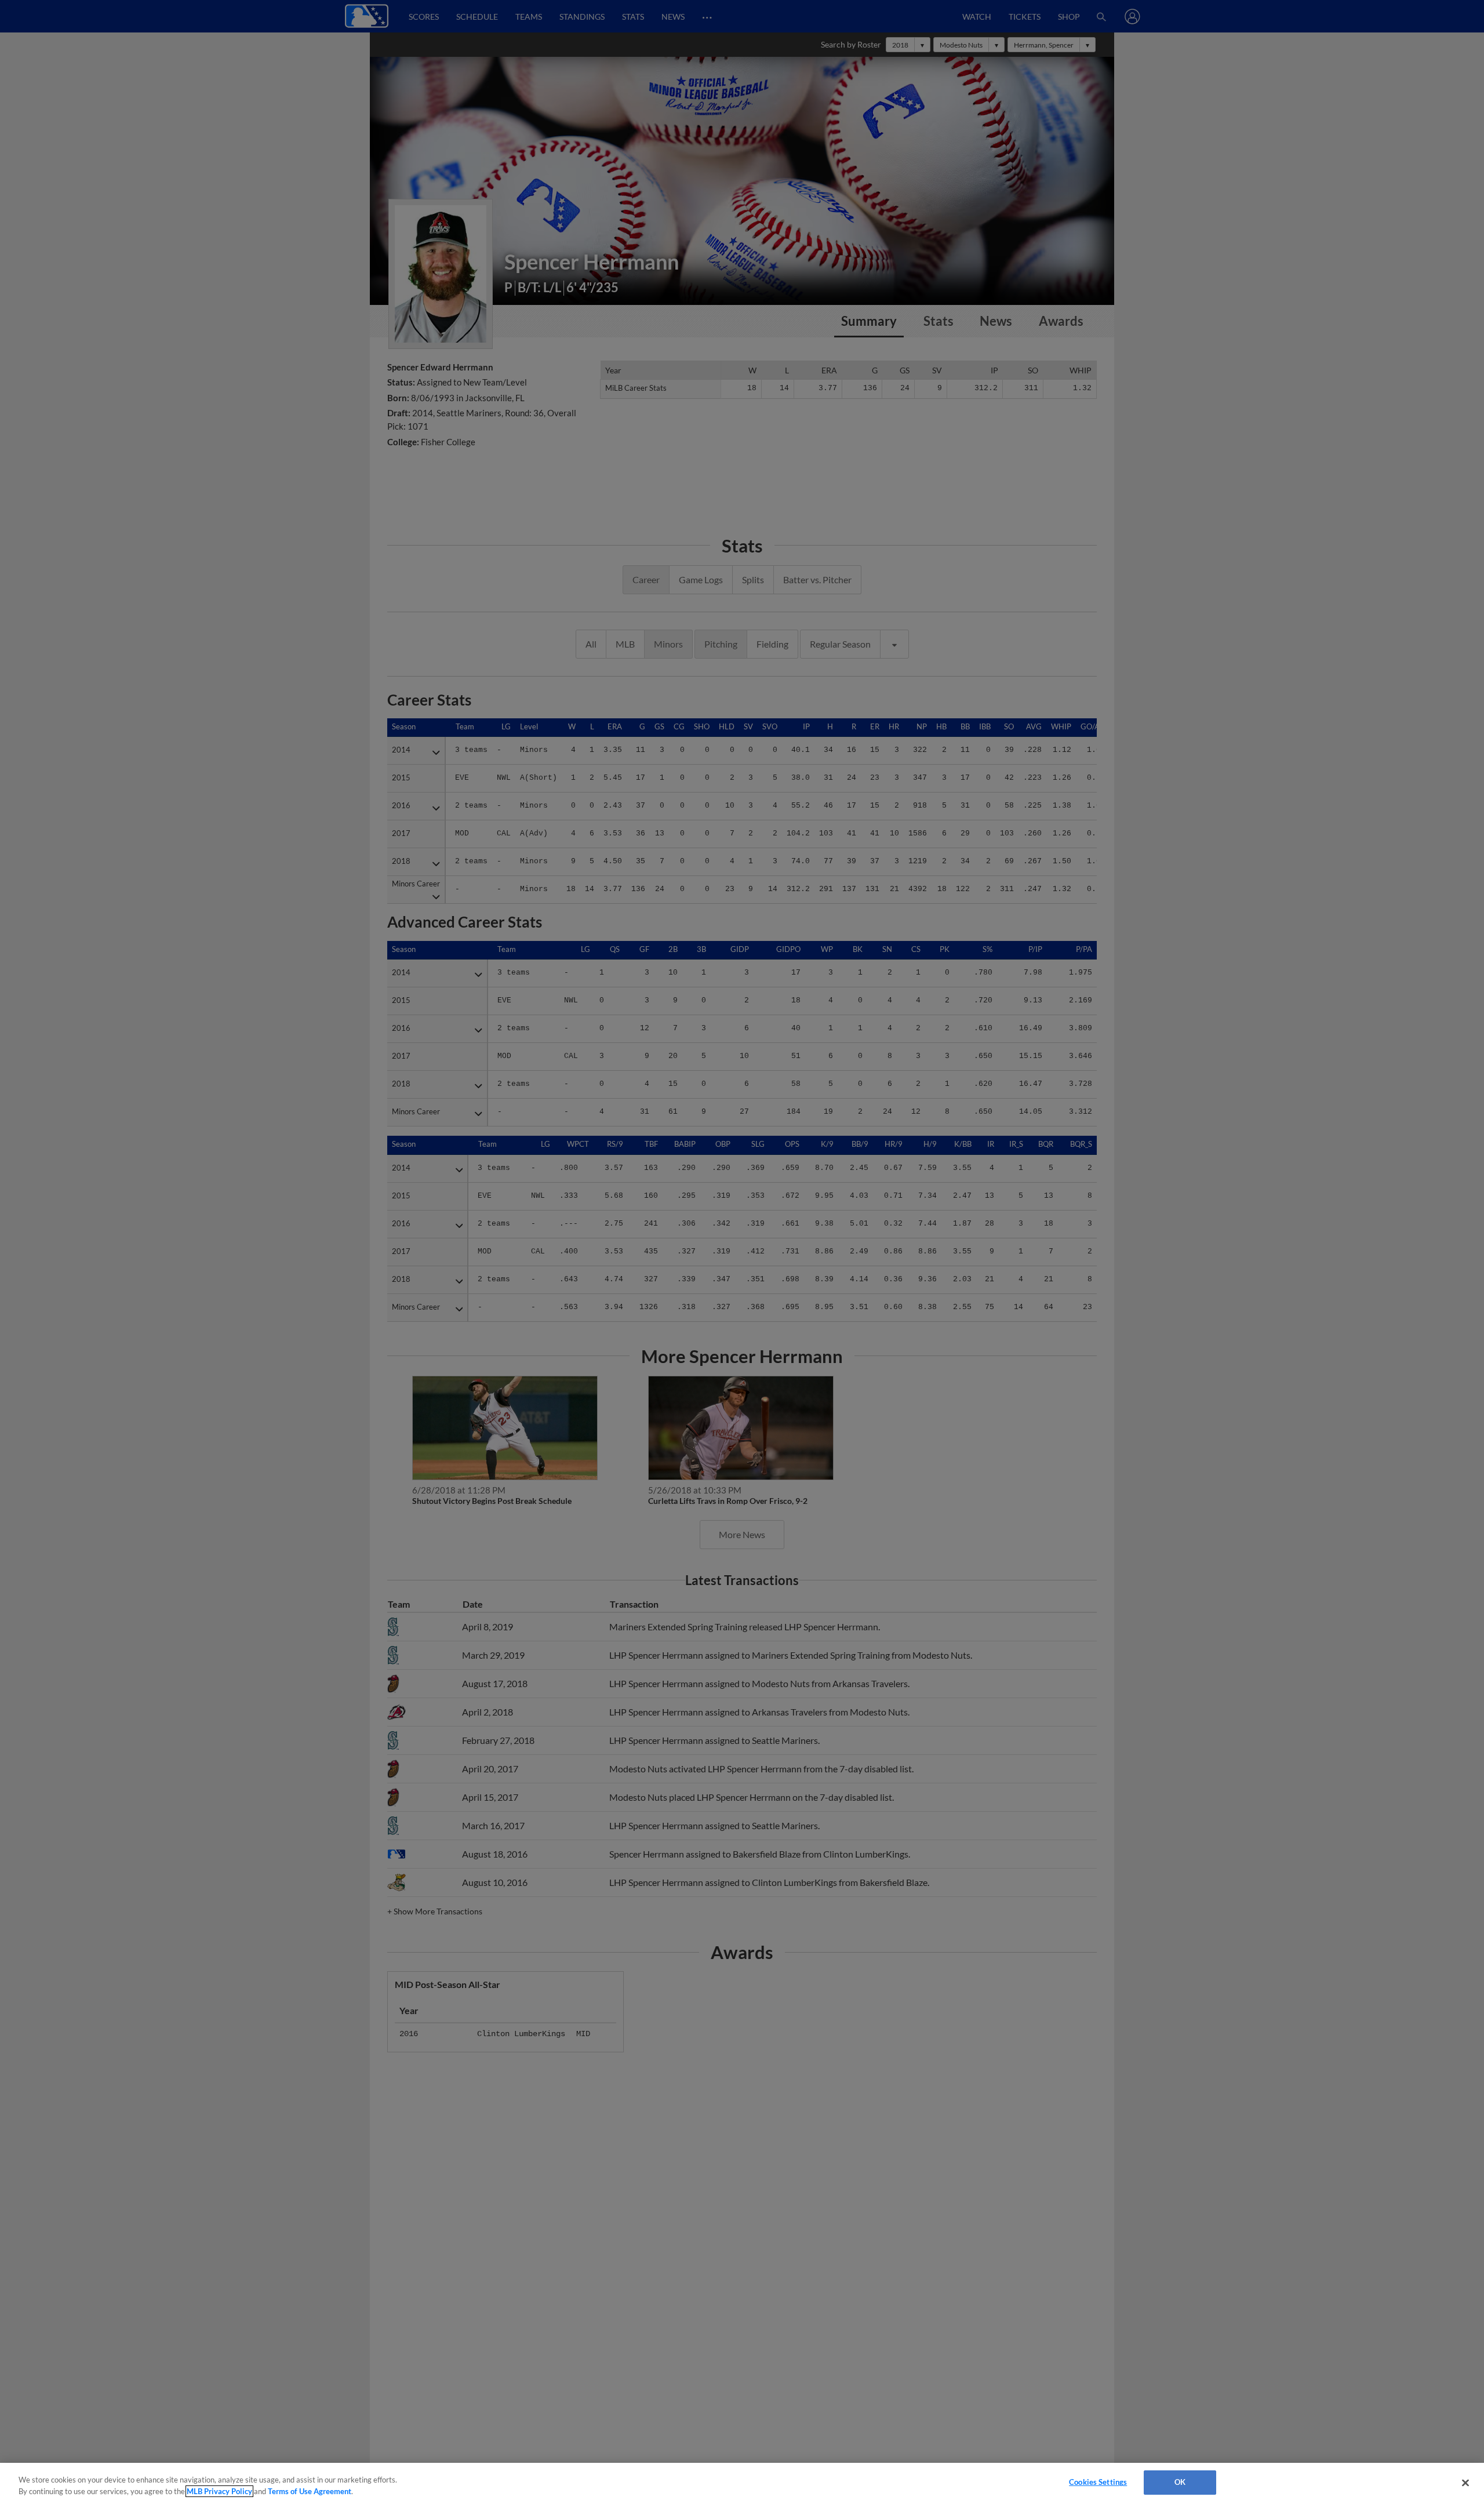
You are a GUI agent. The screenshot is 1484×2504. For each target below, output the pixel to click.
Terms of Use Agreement (310, 2491)
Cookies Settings (1098, 2482)
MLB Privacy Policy (219, 2491)
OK (1180, 2482)
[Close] (1465, 2483)
